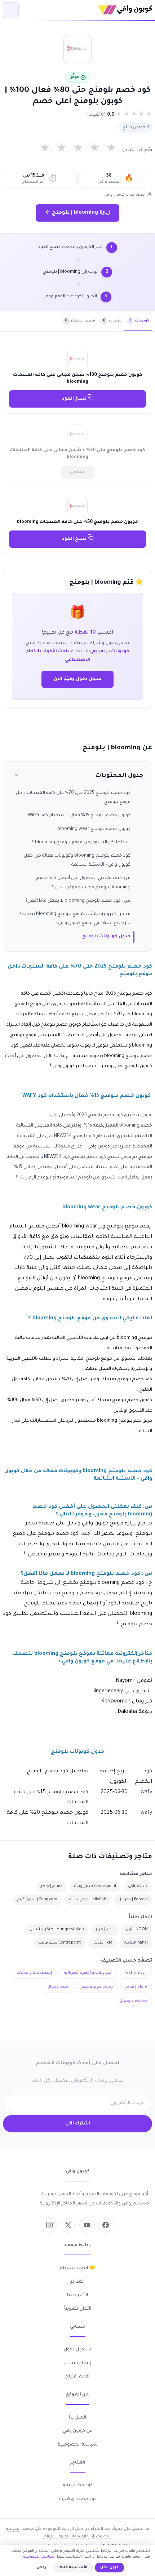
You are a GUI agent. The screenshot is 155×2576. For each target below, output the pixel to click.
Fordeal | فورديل (133, 1900)
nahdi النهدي (136, 1943)
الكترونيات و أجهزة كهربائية (88, 1973)
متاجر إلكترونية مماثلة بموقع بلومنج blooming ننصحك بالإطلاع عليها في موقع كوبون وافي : (74, 919)
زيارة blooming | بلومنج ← (77, 213)
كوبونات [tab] (139, 321)
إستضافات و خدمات (34, 1973)
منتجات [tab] (112, 321)
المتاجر (77, 2282)
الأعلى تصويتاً (78, 2309)
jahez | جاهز (52, 1886)
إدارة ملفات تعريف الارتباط (66, 2536)
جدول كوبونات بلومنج (106, 937)
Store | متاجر (136, 1987)
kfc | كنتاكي (138, 1886)
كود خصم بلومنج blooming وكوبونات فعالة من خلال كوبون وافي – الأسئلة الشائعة (77, 860)
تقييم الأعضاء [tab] (80, 321)
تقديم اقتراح (78, 2377)
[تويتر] (68, 2225)
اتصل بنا (77, 2418)
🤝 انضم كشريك (77, 2268)
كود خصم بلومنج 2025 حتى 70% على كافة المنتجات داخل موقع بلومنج (73, 798)
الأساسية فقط (73, 2568)
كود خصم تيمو (78, 2486)
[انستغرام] (49, 2225)
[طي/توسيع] (16, 776)
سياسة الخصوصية (78, 2445)
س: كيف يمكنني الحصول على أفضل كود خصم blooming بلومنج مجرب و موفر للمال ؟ (83, 883)
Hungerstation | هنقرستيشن (57, 1929)
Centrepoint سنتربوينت (95, 1886)
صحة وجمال (58, 1987)
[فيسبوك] (106, 2225)
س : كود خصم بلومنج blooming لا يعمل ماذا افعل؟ (78, 901)
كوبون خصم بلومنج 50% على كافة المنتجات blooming (77, 522)
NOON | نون (137, 1929)
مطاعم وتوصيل (133, 2001)
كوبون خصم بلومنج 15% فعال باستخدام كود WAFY (79, 816)
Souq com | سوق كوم (37, 1900)
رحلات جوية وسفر (97, 1987)
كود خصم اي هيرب (78, 2499)
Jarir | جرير (105, 1929)
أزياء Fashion (136, 1973)
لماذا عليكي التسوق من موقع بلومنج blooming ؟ (81, 843)
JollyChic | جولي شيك (88, 1900)
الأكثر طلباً (77, 2295)
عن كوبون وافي (77, 2431)
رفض (41, 2568)
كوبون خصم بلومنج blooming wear (94, 829)
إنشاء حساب (77, 2363)
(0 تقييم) (96, 115)
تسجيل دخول (77, 2350)
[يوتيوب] (87, 2225)
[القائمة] (11, 10)
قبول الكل (109, 2568)
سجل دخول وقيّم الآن (77, 679)
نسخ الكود (75, 399)
